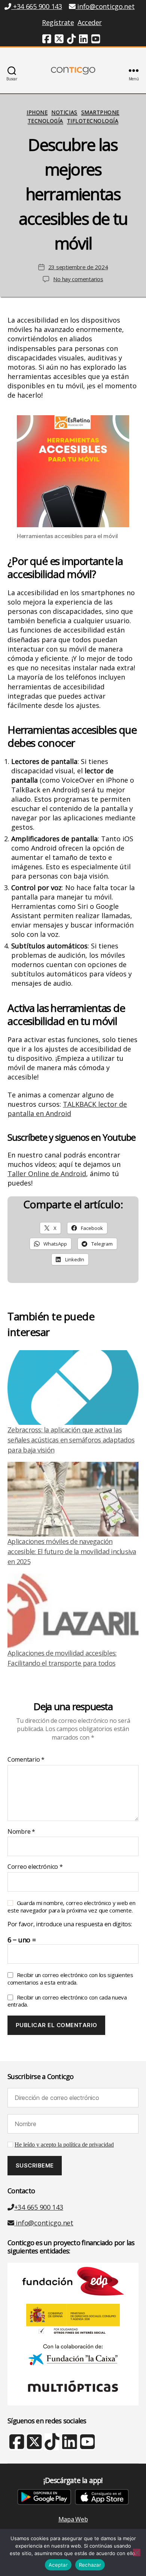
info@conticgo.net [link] (106, 6)
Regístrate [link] (58, 22)
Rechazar (90, 2565)
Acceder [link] (90, 22)
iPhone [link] (37, 112)
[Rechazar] (137, 2552)
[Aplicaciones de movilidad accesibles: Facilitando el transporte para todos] (73, 1611)
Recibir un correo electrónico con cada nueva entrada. (67, 2001)
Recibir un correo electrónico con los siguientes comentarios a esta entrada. (70, 1979)
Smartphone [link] (100, 112)
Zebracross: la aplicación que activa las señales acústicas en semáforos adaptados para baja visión (71, 1440)
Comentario (26, 1760)
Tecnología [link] (45, 121)
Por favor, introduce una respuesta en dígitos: (70, 1924)
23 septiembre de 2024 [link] (78, 267)
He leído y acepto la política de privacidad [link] (64, 2145)
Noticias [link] (64, 112)
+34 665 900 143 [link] (36, 6)
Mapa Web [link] (73, 2519)
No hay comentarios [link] (78, 279)
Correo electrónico (35, 1867)
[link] (47, 40)
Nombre (21, 1832)
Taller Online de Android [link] (47, 1174)
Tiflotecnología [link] (93, 121)
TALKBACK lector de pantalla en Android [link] (67, 1109)
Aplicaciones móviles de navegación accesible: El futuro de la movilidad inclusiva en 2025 (72, 1551)
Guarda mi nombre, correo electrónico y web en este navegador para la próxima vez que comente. (72, 1907)
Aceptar (58, 2565)
